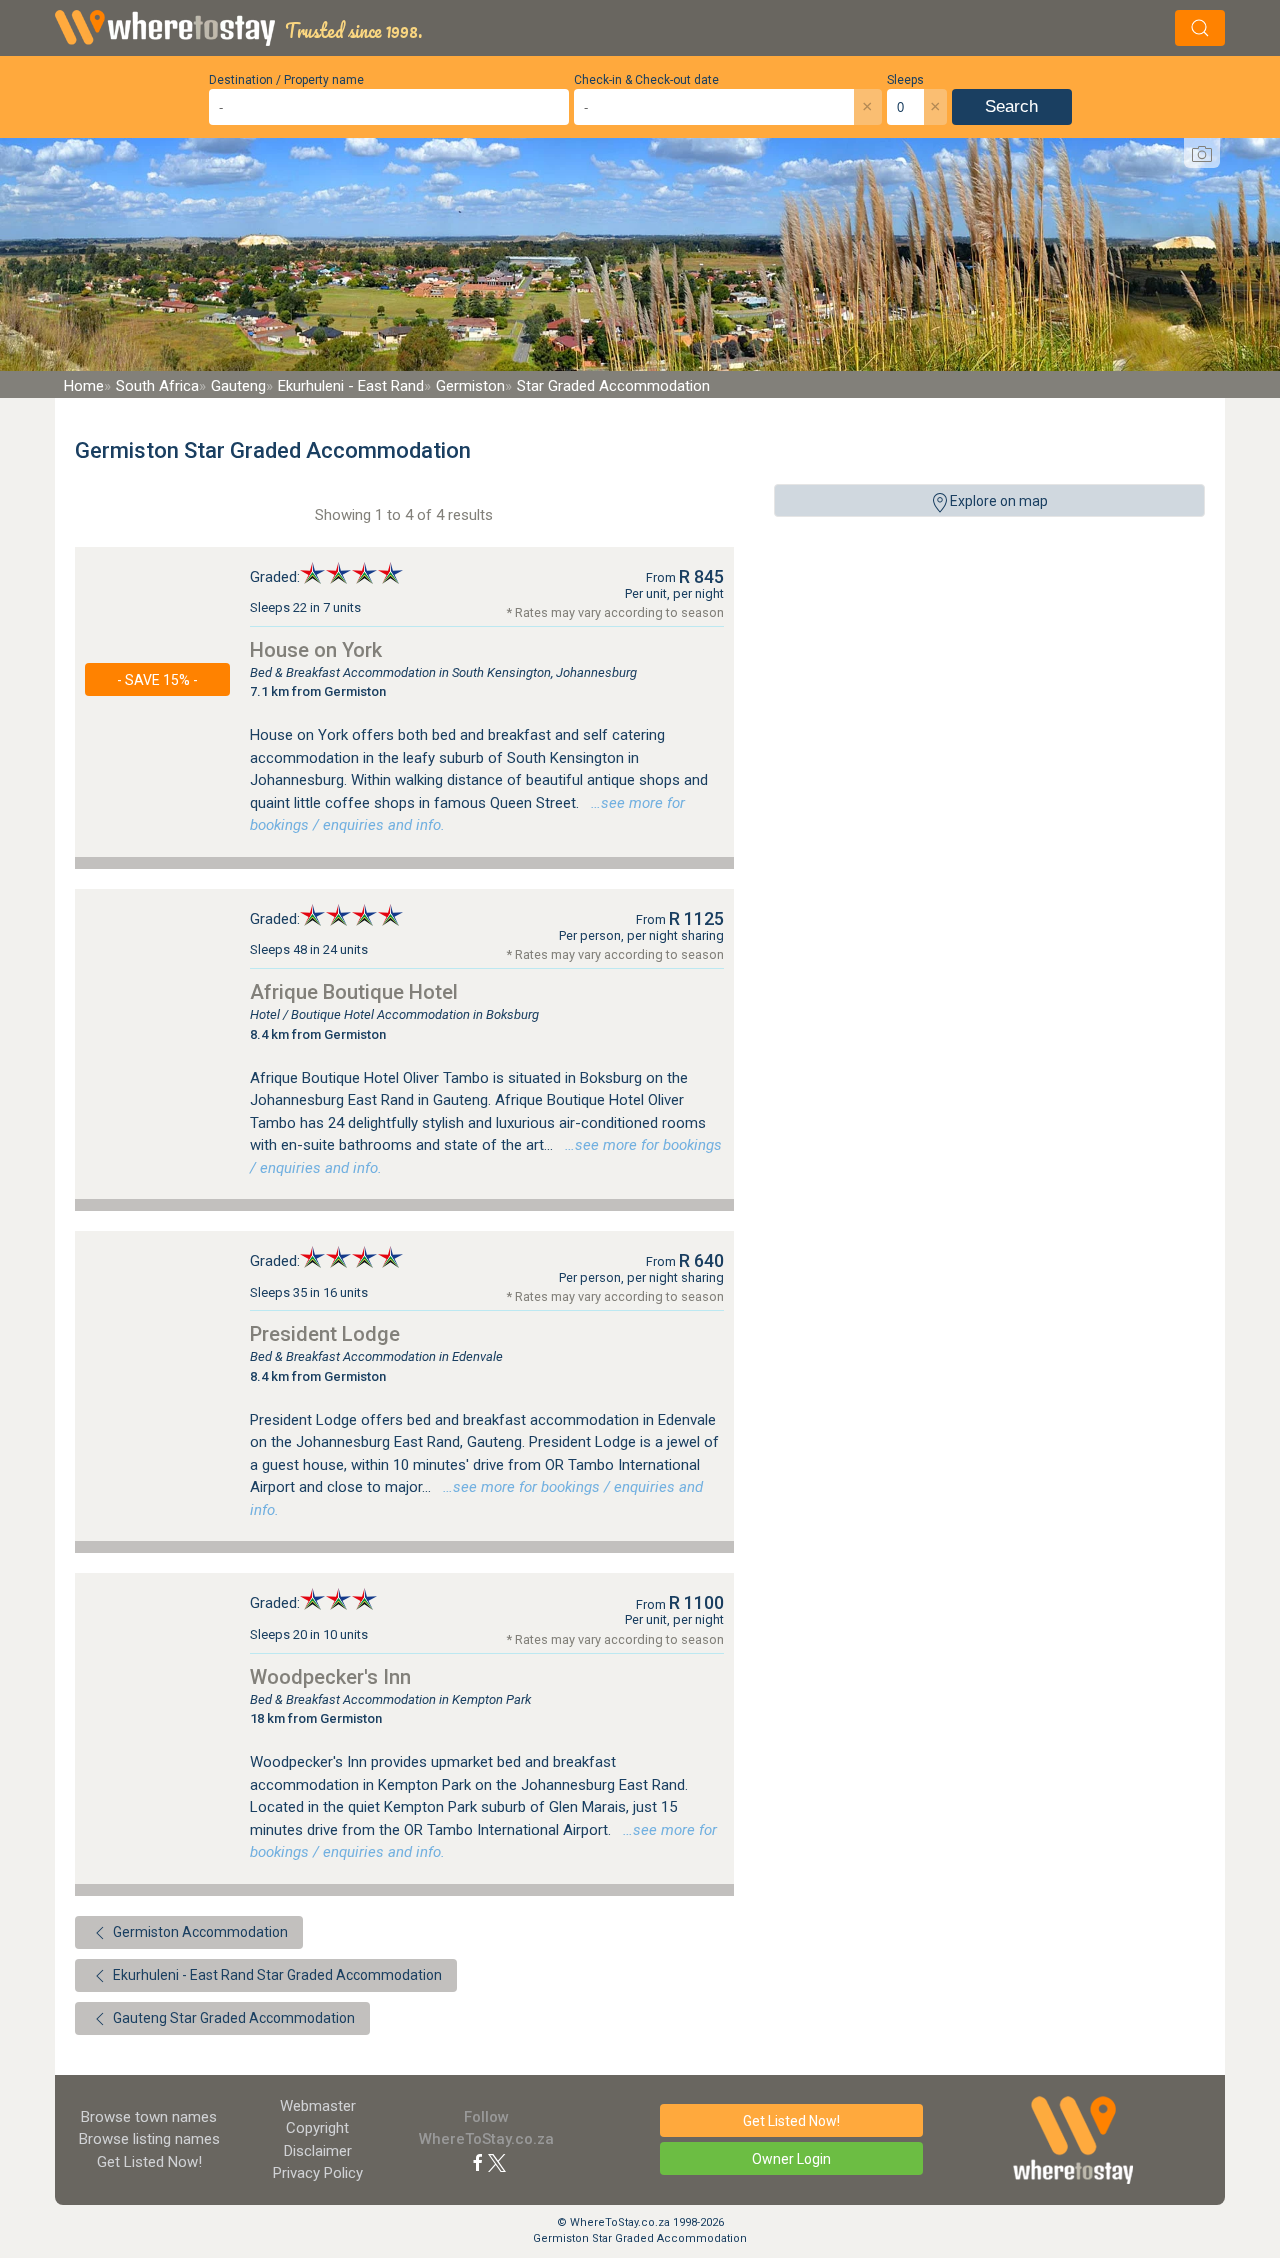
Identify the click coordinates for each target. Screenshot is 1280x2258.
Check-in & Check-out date (646, 80)
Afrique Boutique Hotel (354, 992)
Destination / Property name (286, 80)
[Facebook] (478, 2162)
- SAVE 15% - (157, 680)
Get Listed (149, 2162)
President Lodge (325, 1334)
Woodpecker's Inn (330, 1677)
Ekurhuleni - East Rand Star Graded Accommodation (276, 1975)
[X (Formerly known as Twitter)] (497, 2162)
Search (1011, 106)
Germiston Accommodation (199, 1932)
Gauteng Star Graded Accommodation (232, 2018)
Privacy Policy (318, 2173)
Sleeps (905, 80)
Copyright (317, 2128)
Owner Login (791, 2159)
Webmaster (318, 2106)
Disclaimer (318, 2151)
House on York (316, 650)
